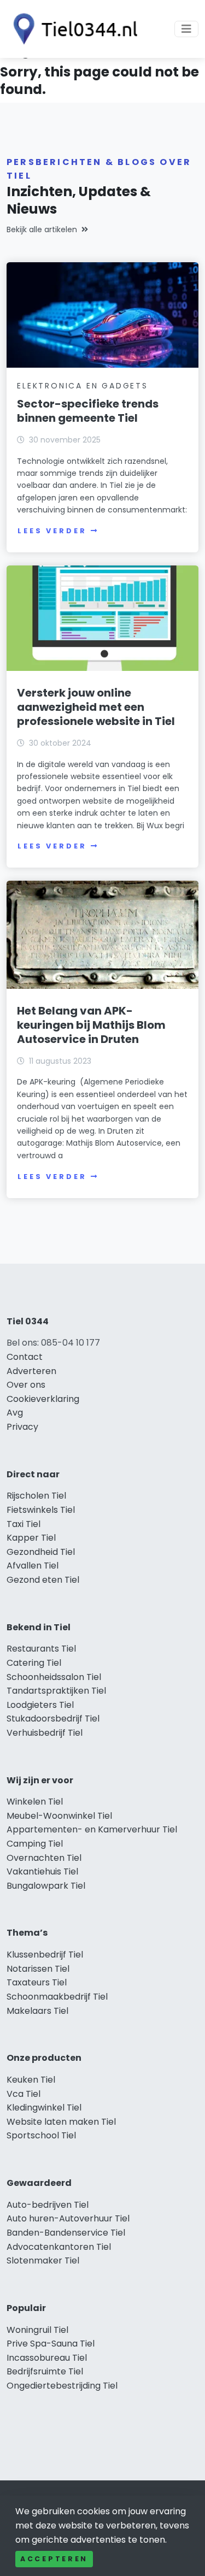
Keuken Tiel (31, 2080)
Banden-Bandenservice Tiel (66, 2233)
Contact (25, 1357)
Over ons (26, 1385)
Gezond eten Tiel (43, 1580)
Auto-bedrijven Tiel (48, 2205)
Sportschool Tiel (41, 2135)
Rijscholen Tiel (36, 1496)
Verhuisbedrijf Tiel (45, 1733)
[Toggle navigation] (186, 29)
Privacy (22, 1427)
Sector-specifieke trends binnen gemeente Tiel (88, 411)
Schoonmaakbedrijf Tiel (57, 1997)
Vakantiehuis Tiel (42, 1871)
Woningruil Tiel (37, 2330)
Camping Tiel (35, 1844)
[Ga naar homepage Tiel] (72, 29)
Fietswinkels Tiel (41, 1510)
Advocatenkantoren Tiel (59, 2247)
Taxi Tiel (24, 1524)
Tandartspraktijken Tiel (56, 1691)
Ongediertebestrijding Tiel (62, 2386)
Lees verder (52, 531)
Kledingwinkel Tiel (44, 2108)
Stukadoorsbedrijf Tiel (53, 1719)
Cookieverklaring (43, 1399)
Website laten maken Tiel (61, 2122)
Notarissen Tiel (38, 1969)
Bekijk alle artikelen (42, 229)
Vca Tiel (24, 2094)
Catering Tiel (34, 1663)
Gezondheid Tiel (41, 1552)
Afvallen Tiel (33, 1566)
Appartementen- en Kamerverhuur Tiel (92, 1829)
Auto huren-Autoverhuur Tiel (68, 2218)
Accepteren (54, 2559)
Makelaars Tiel (37, 2011)
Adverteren (31, 1371)
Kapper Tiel (31, 1538)
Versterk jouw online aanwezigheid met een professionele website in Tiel (96, 707)
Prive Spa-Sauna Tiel (51, 2344)
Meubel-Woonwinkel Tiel (59, 1816)
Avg (15, 1413)
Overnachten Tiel (44, 1858)
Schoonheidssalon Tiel (54, 1677)
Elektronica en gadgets (83, 386)
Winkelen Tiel (35, 1802)
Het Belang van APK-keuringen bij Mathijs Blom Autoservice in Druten (91, 1025)
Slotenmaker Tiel (43, 2260)
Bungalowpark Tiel (46, 1886)
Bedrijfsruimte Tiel (45, 2371)
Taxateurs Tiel (37, 1982)
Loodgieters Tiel (40, 1705)
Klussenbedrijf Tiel (45, 1955)
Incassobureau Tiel (47, 2358)
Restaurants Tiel (41, 1649)
